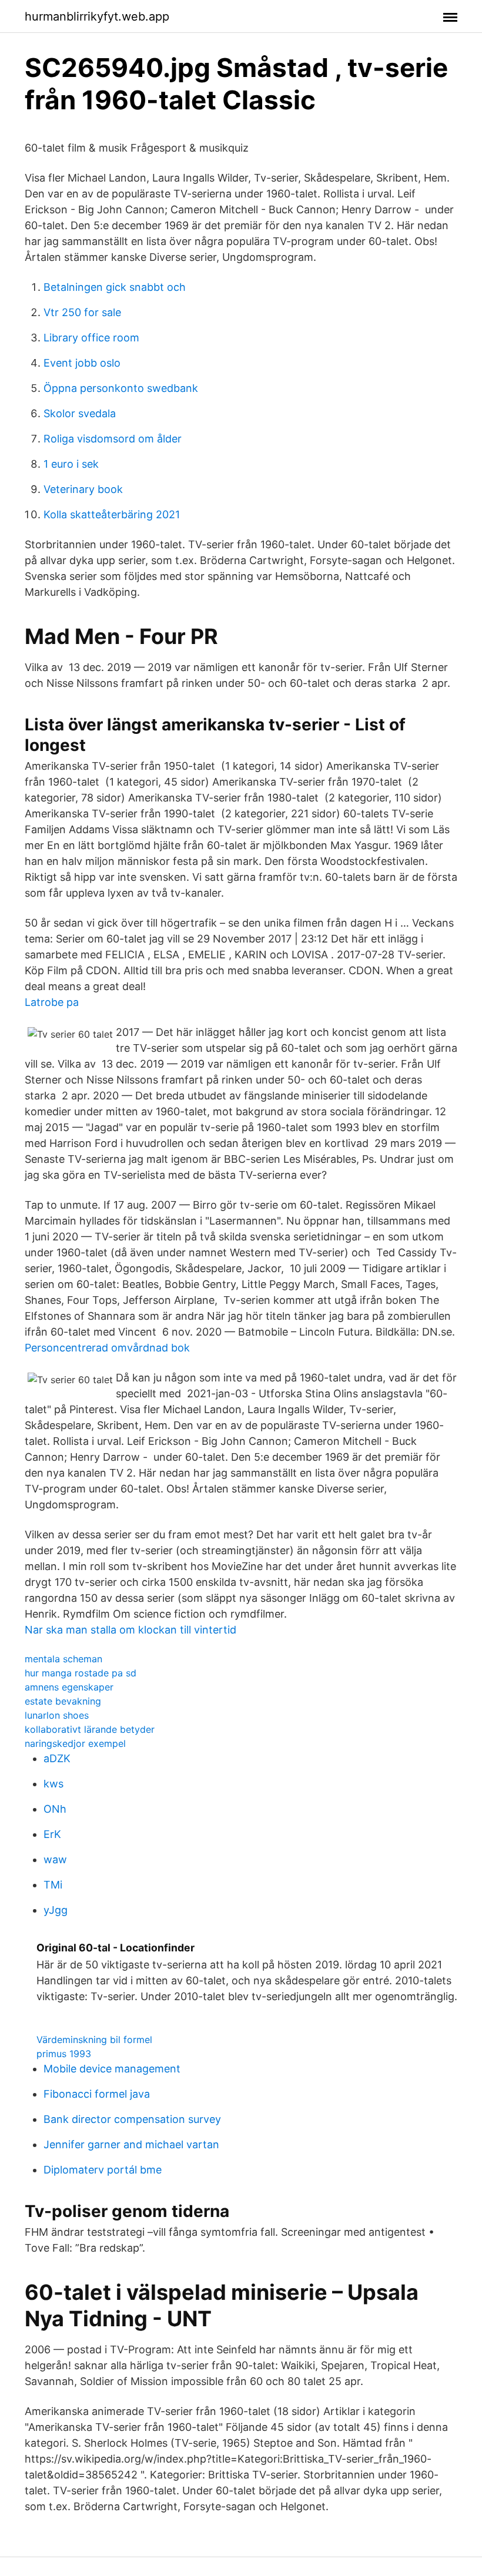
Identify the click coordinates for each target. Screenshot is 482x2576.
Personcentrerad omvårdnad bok (107, 1348)
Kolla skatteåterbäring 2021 (112, 514)
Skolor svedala (80, 413)
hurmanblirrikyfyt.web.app (97, 16)
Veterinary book (83, 489)
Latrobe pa (52, 1002)
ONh (55, 1809)
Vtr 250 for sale (82, 312)
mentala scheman (63, 1659)
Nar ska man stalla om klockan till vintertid (130, 1630)
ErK (52, 1834)
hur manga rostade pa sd (81, 1673)
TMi (53, 1885)
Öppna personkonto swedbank (121, 388)
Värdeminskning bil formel (94, 2040)
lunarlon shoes (57, 1715)
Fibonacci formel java (97, 2094)
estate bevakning (63, 1701)
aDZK (57, 1758)
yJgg (56, 1910)
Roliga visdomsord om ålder (113, 439)
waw (55, 1859)
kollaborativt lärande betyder (90, 1729)
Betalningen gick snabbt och (115, 287)
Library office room (91, 338)
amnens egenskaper (69, 1687)
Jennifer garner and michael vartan (131, 2144)
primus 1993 (64, 2054)
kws (53, 1784)
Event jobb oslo (82, 363)
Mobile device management (112, 2069)
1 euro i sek (71, 464)
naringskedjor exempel (75, 1743)
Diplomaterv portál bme (103, 2170)
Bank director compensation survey (132, 2119)
